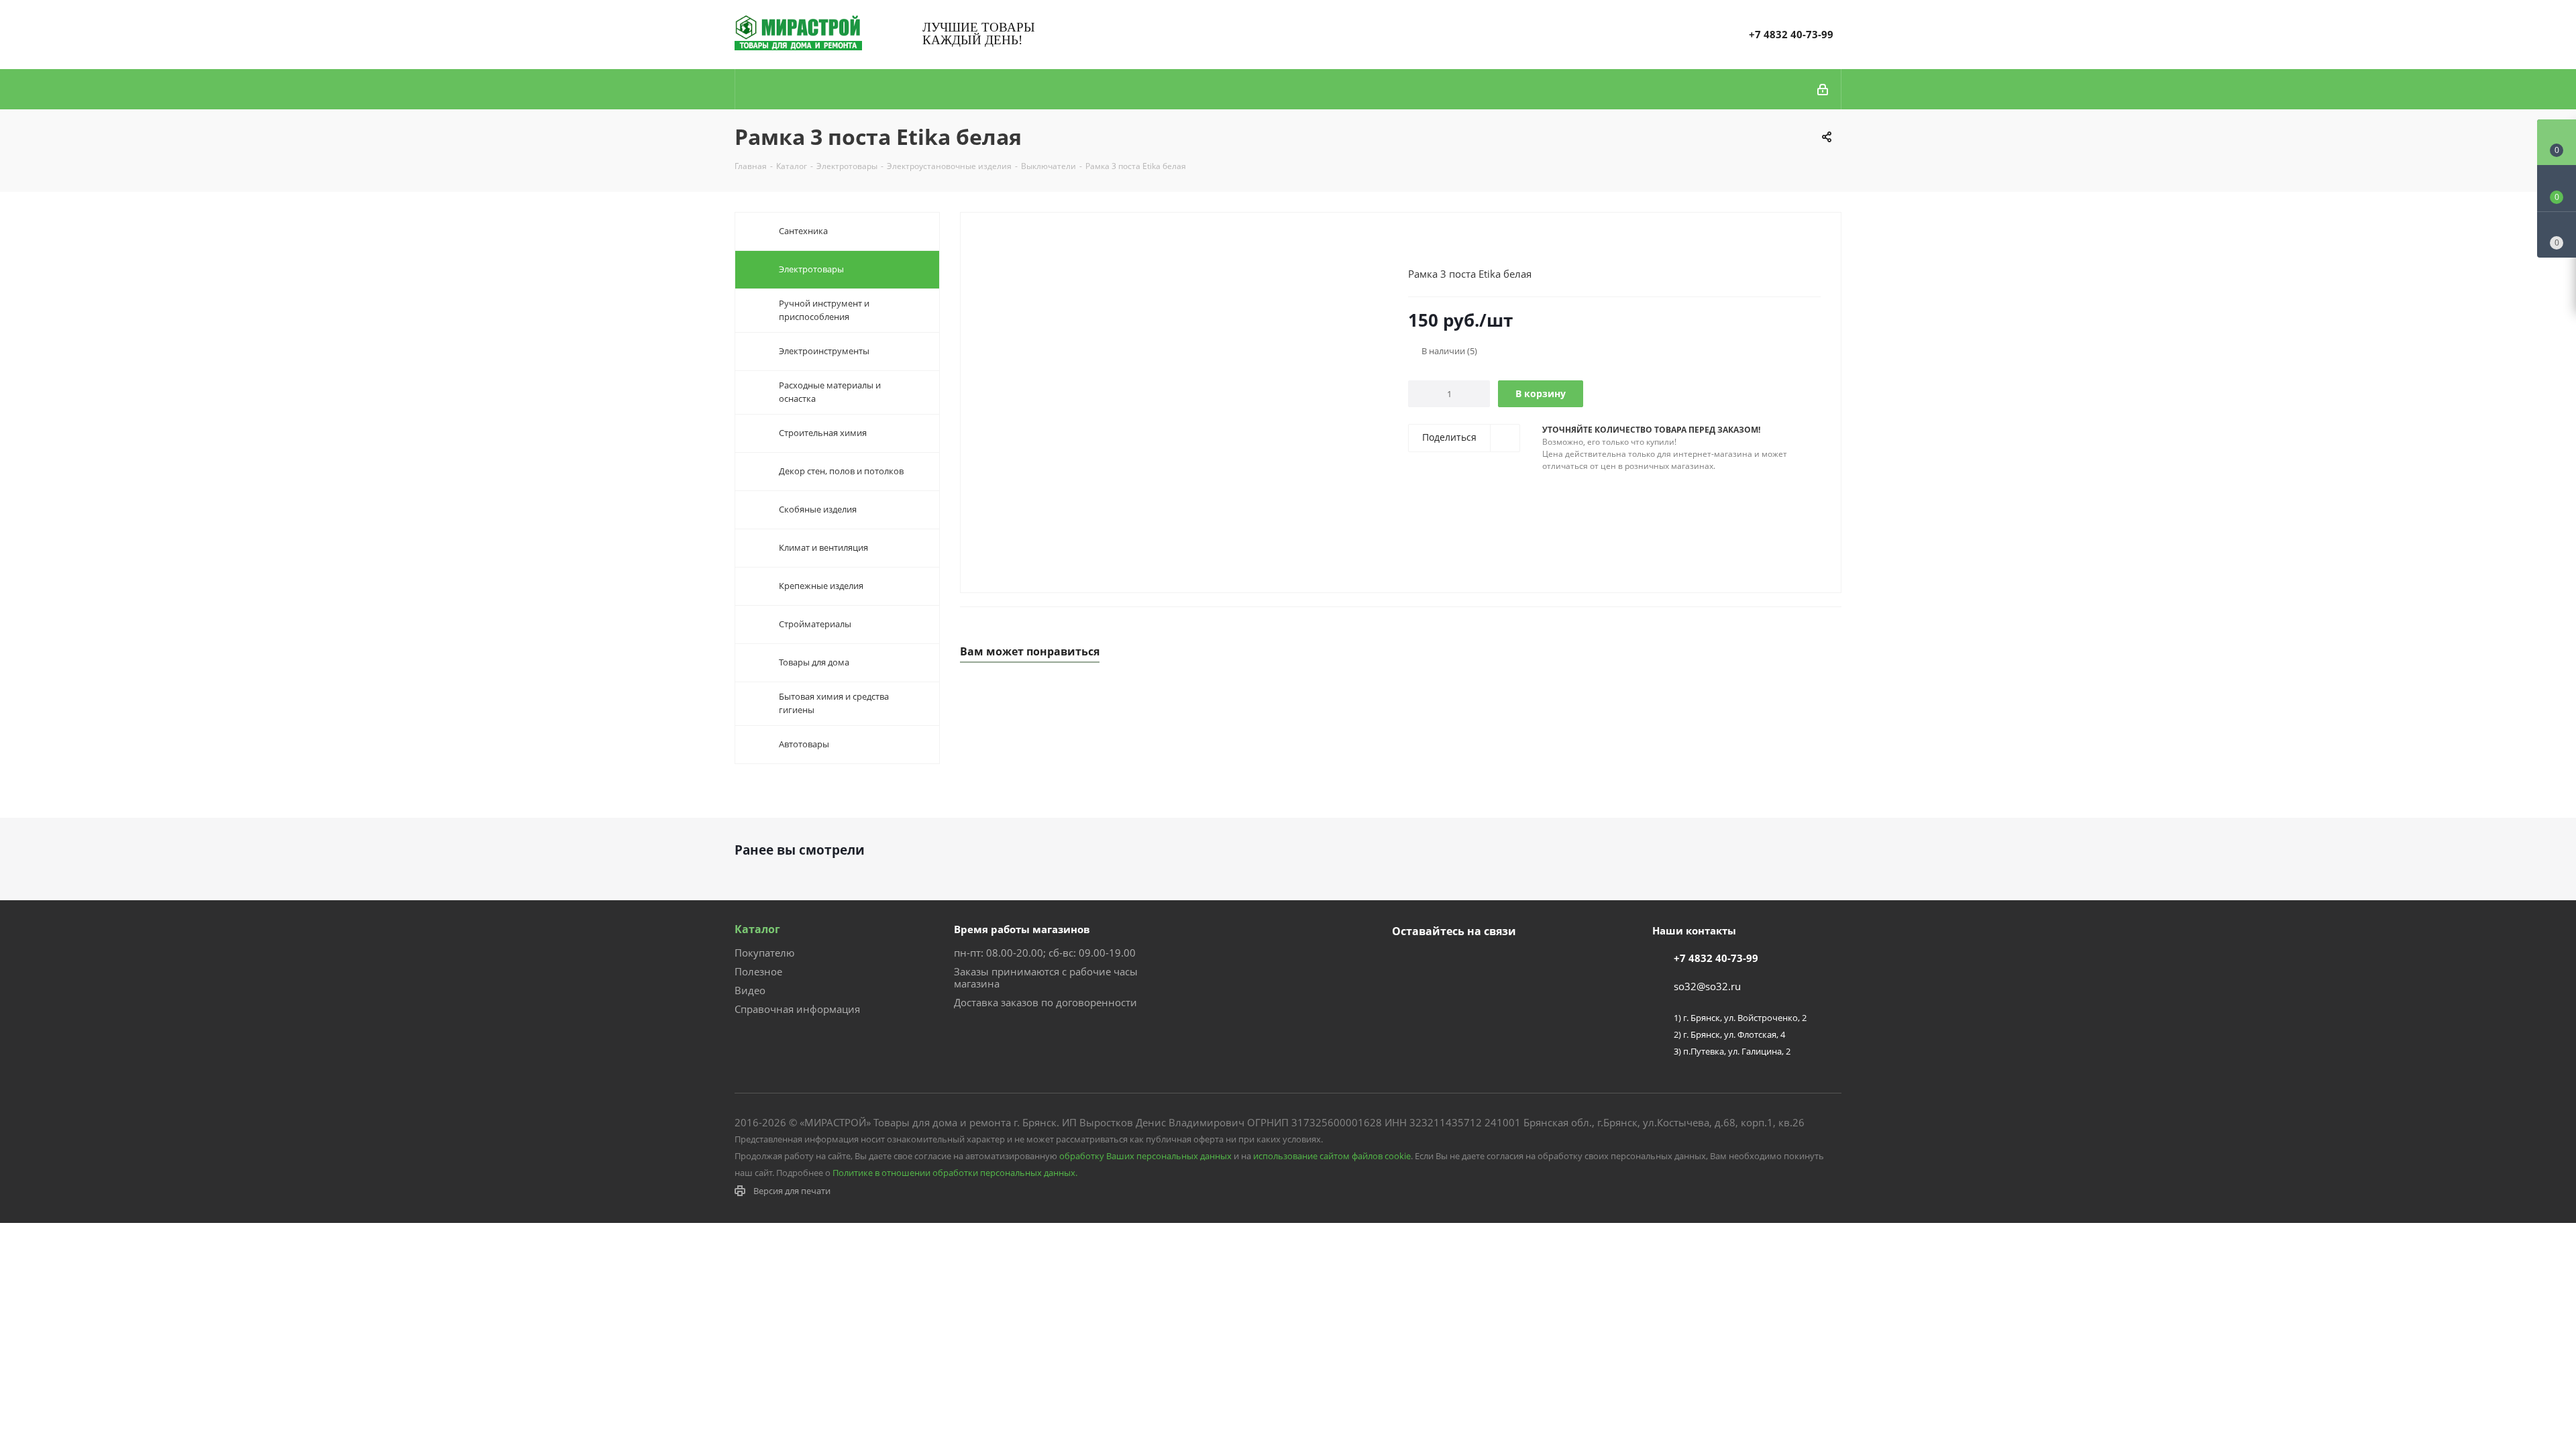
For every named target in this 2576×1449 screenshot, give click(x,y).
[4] (1453, 242)
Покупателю (764, 953)
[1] (1414, 242)
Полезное (758, 971)
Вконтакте (1405, 963)
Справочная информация (797, 1009)
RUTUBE (1472, 963)
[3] (1440, 242)
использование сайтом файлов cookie (1332, 1156)
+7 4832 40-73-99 (1791, 34)
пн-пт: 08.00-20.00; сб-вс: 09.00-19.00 (1045, 953)
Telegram (1439, 963)
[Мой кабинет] (1824, 89)
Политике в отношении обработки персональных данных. (955, 1173)
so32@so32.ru (1707, 986)
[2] (1427, 242)
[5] (1465, 242)
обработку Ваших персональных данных (1145, 1156)
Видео (750, 990)
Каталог (757, 929)
